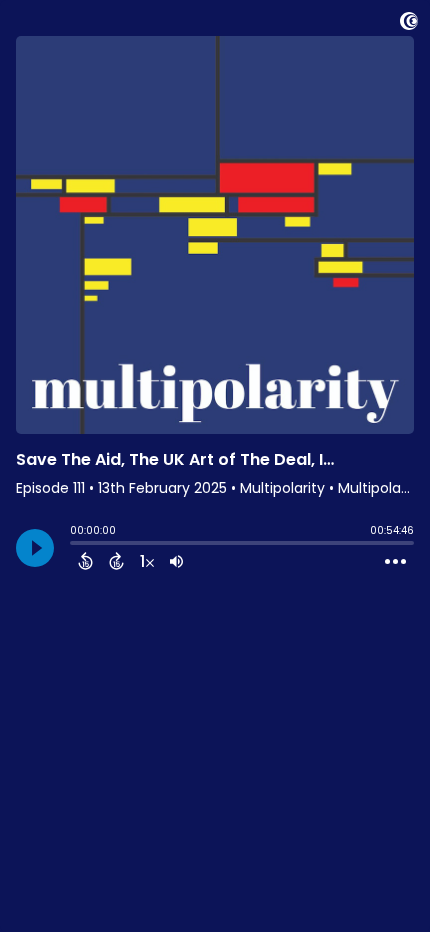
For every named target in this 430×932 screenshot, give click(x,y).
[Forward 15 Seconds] (116, 561)
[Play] (35, 548)
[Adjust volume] (176, 561)
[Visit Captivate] (409, 24)
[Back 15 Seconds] (85, 561)
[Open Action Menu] (395, 562)
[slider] (75, 545)
